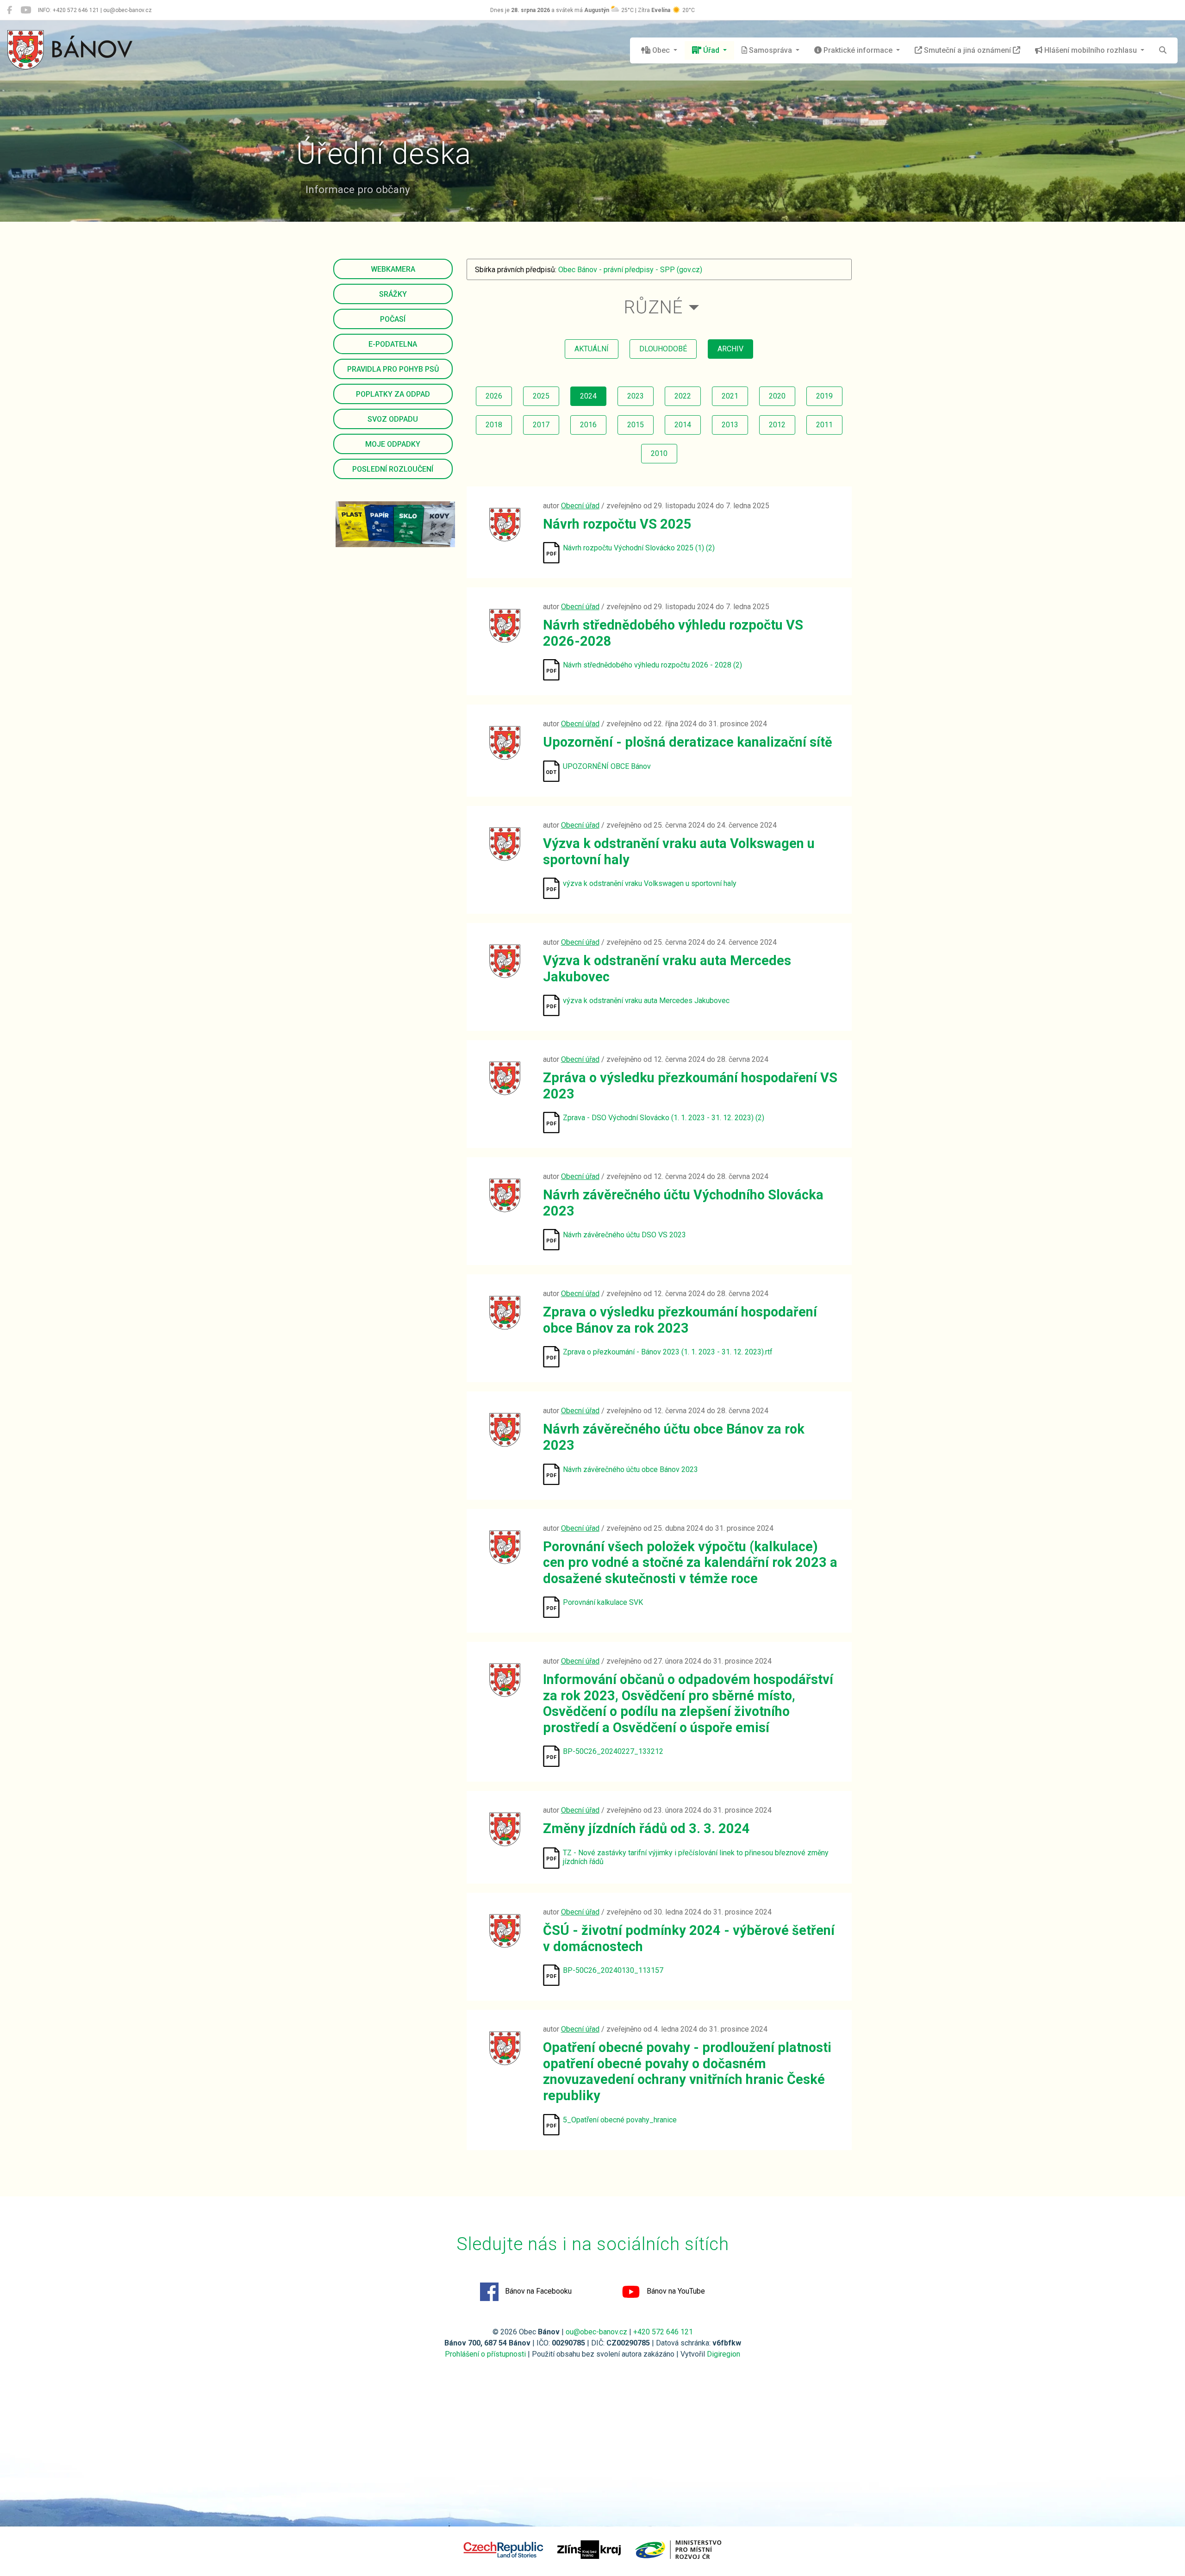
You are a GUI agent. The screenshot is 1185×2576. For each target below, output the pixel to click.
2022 (683, 396)
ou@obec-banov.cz (596, 2332)
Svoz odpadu (393, 419)
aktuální (592, 349)
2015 (636, 425)
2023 (636, 396)
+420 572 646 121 (663, 2332)
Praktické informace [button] (858, 50)
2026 (494, 396)
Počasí (393, 319)
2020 (777, 396)
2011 (824, 425)
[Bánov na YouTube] (26, 10)
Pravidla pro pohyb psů (393, 369)
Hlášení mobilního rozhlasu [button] (1091, 50)
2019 (824, 396)
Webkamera (393, 269)
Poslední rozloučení (393, 469)
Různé (653, 307)
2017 (541, 425)
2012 (777, 425)
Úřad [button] (711, 50)
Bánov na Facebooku (537, 2291)
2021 (730, 396)
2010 (659, 453)
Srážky (393, 294)
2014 (683, 425)
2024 (588, 396)
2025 (541, 396)
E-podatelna (393, 344)
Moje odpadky (393, 444)
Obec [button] (661, 50)
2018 (494, 425)
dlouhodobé (663, 349)
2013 (730, 425)
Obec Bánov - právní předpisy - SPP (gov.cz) (630, 270)
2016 (588, 425)
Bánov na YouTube (675, 2291)
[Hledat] (1163, 50)
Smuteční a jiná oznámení (967, 50)
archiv (730, 349)
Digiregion (723, 2354)
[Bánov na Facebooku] (9, 10)
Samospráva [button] (770, 50)
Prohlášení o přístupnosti (485, 2354)
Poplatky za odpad (393, 394)
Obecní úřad (580, 506)
